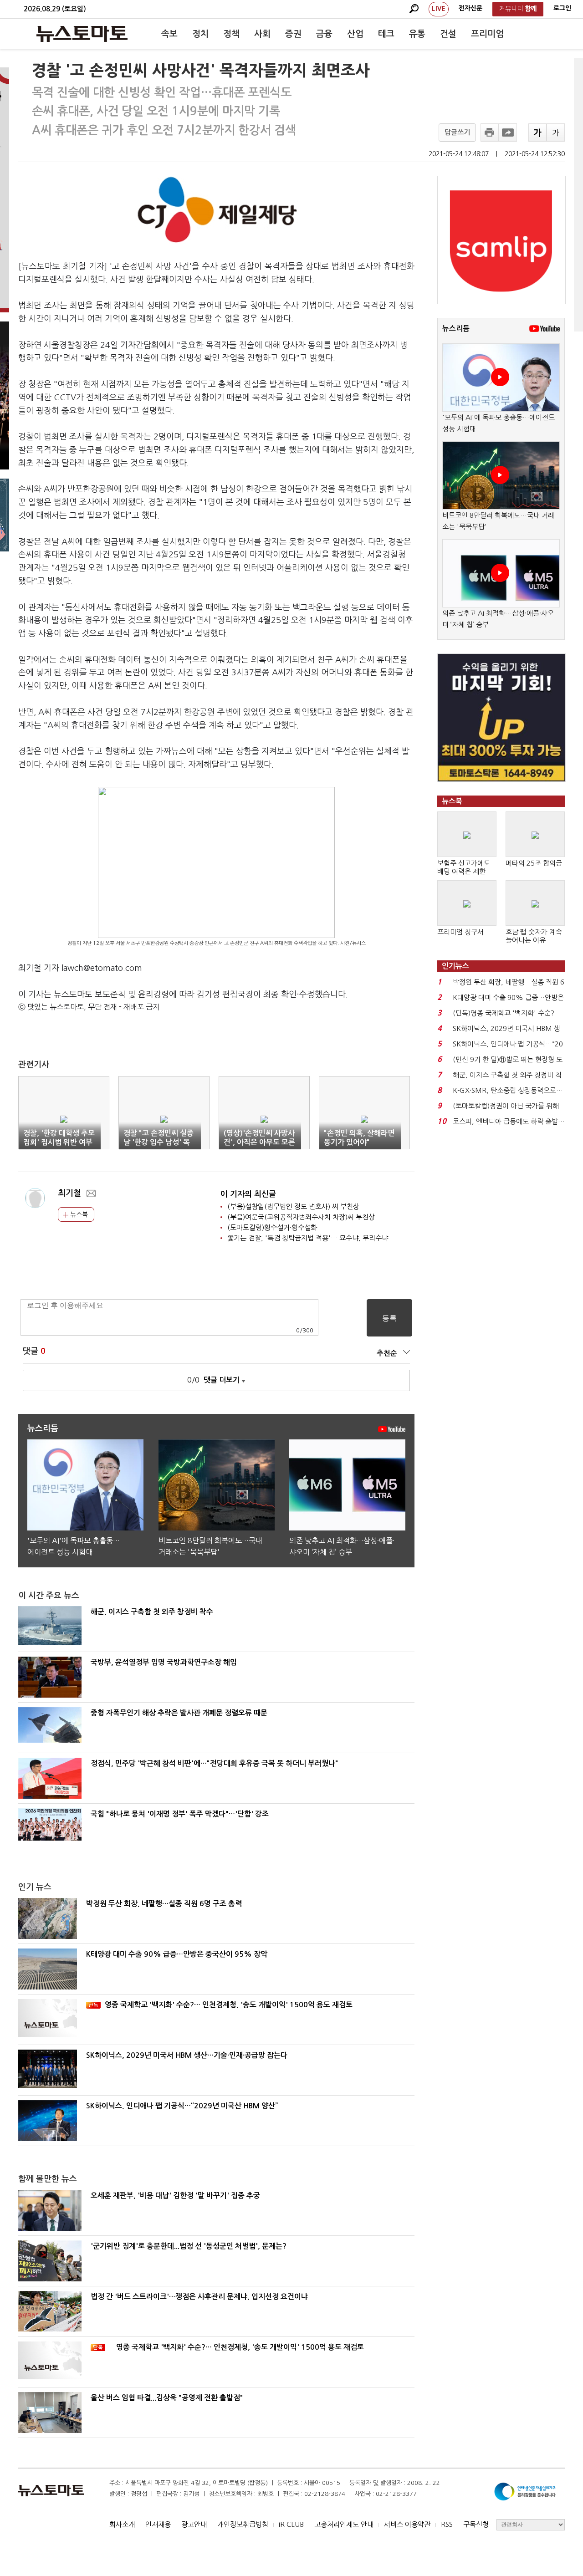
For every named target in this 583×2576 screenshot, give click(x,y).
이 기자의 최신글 (248, 1194)
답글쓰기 (457, 132)
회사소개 (122, 2524)
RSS (447, 2524)
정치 (200, 34)
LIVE (439, 9)
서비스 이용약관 (407, 2524)
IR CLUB (291, 2524)
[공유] (508, 133)
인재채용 (158, 2524)
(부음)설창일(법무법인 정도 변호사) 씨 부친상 (293, 1206)
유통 (417, 34)
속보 (169, 34)
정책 (231, 34)
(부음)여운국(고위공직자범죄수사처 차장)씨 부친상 (301, 1217)
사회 (262, 34)
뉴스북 (78, 1214)
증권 (293, 34)
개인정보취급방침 (243, 2524)
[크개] (537, 133)
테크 (386, 34)
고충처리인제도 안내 (344, 2524)
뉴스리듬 (456, 329)
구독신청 (476, 2524)
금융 (324, 34)
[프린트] (490, 133)
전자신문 (470, 8)
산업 (355, 34)
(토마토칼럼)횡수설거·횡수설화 (272, 1227)
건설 (448, 34)
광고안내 (194, 2524)
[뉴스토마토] (82, 34)
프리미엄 (487, 34)
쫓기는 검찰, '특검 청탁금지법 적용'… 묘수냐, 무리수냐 (308, 1238)
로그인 (562, 8)
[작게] (556, 133)
